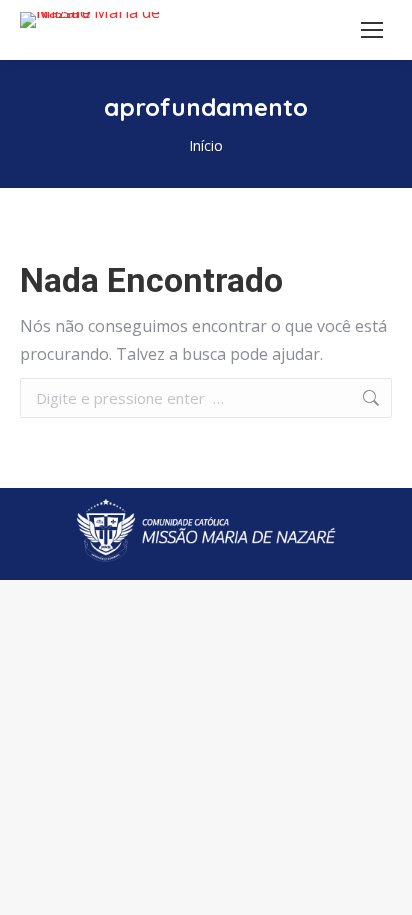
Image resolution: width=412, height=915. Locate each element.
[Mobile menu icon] (372, 30)
